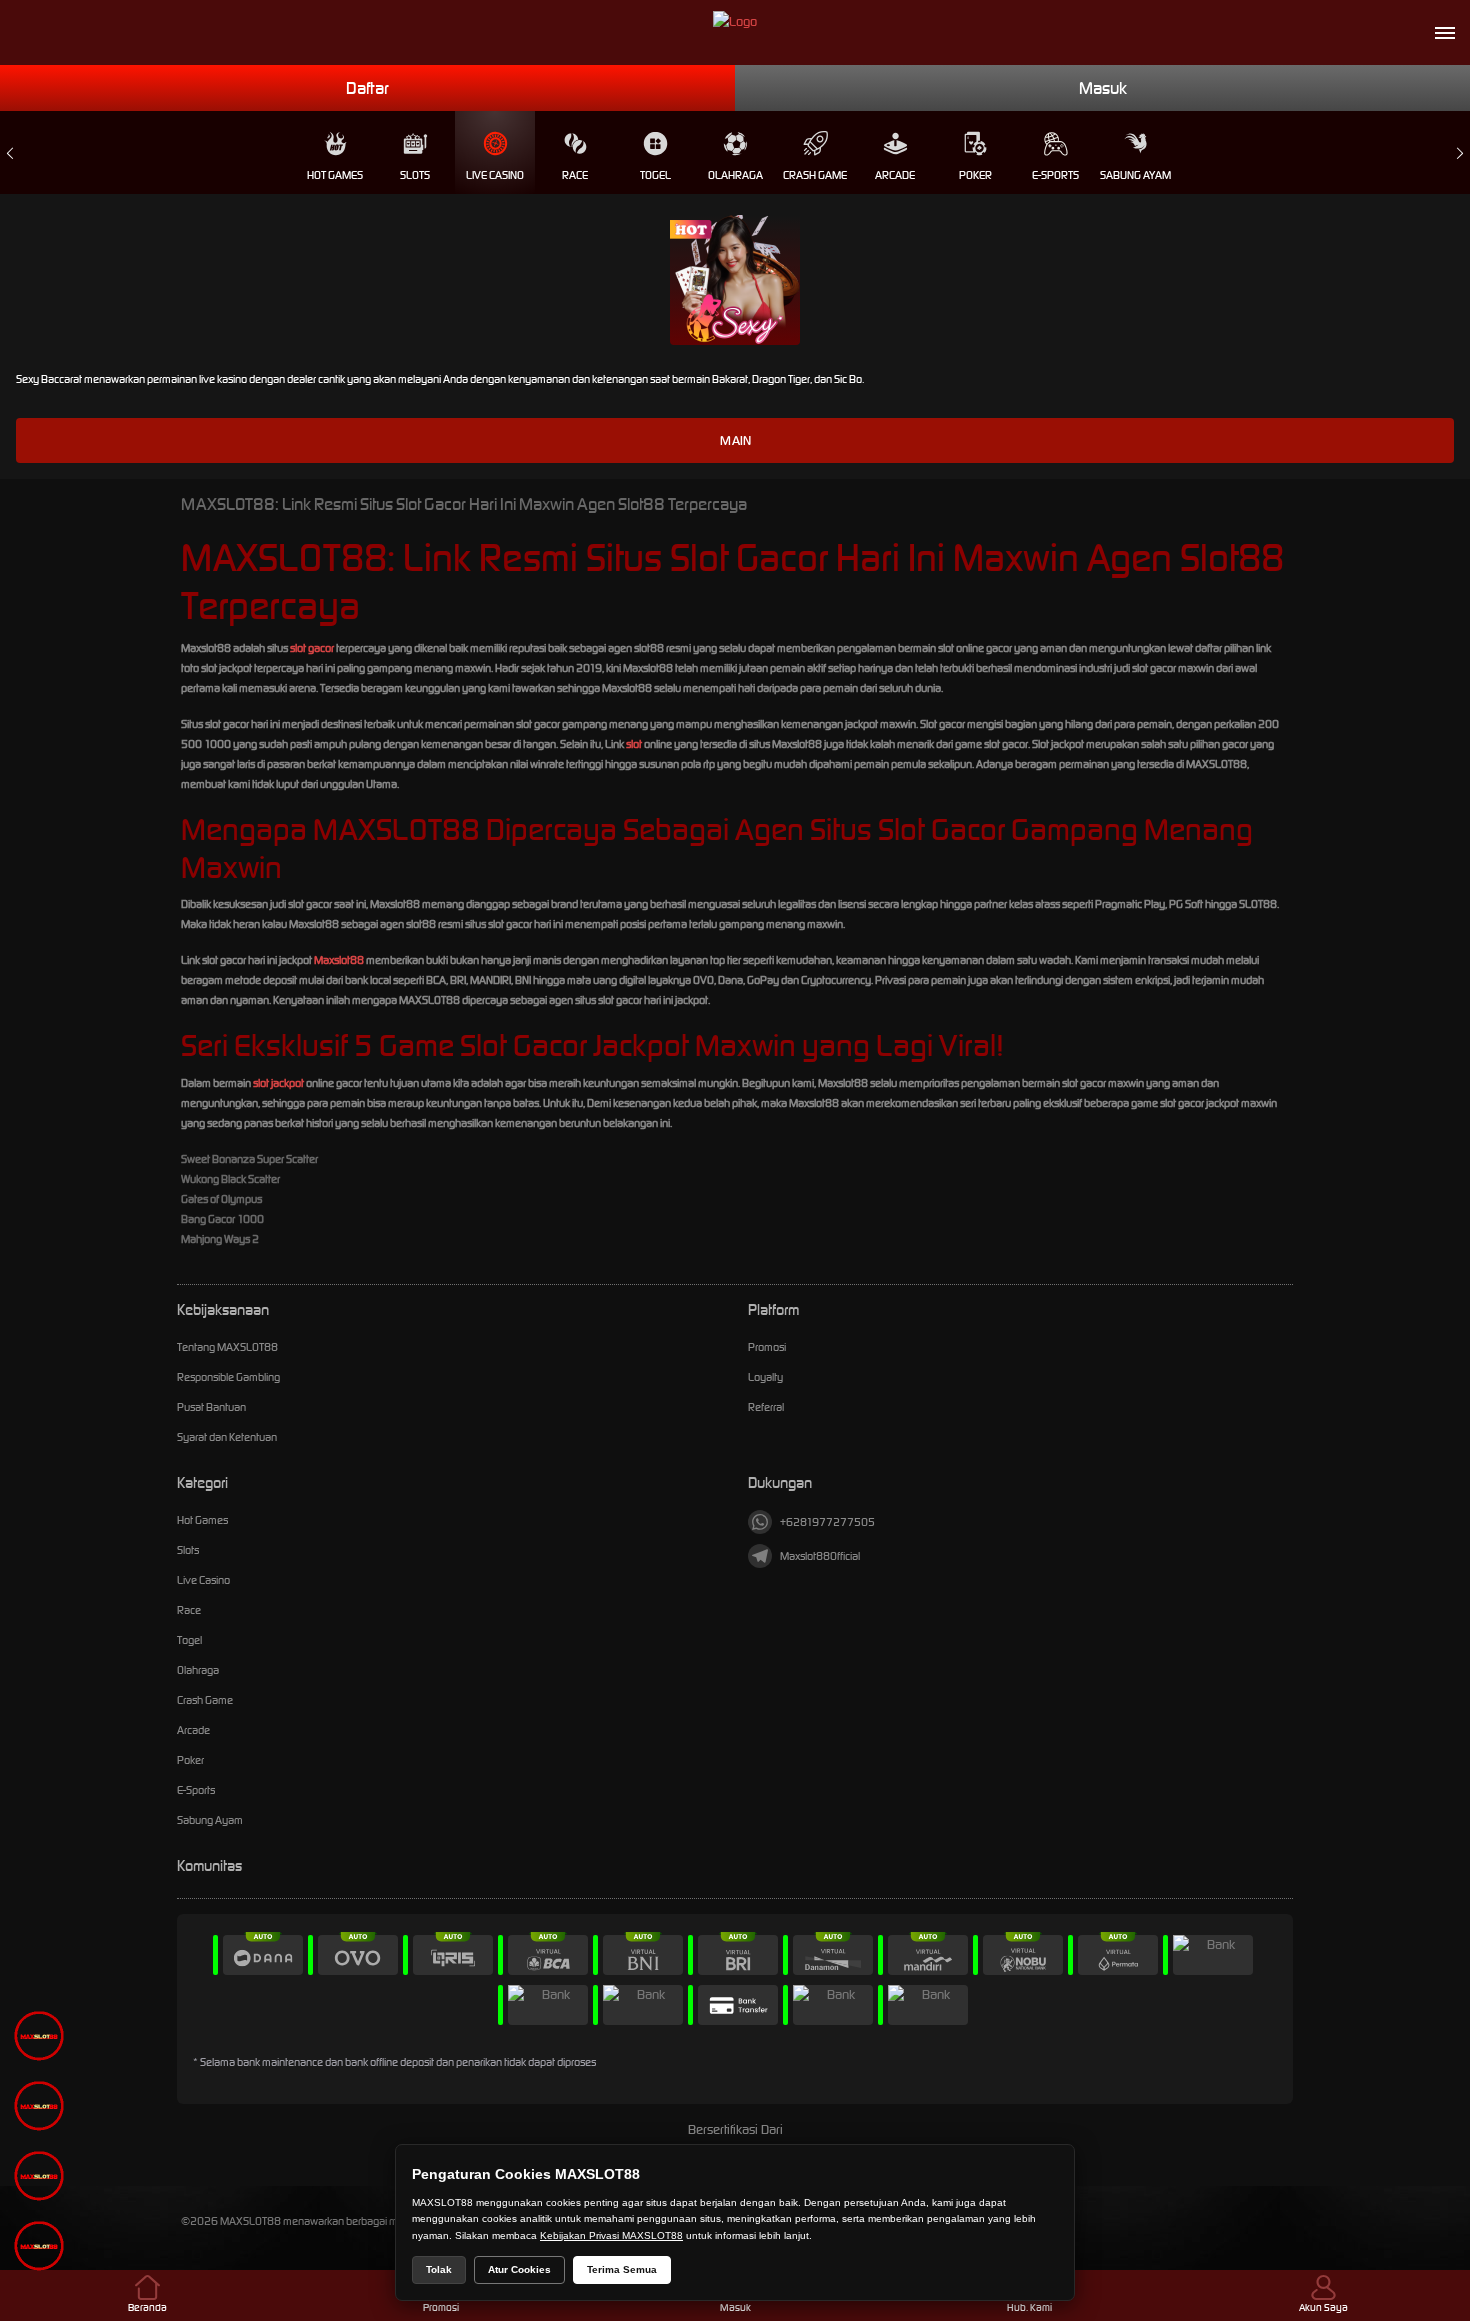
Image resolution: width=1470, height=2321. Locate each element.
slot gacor (312, 648)
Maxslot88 (339, 960)
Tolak (439, 2269)
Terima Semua (622, 2269)
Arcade (895, 175)
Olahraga (735, 175)
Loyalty (765, 1377)
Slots (415, 175)
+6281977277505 (827, 1522)
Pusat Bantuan (211, 1407)
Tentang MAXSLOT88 (227, 1347)
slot (634, 744)
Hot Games (335, 175)
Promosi (767, 1347)
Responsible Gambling (228, 1377)
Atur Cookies (519, 2269)
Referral (766, 1407)
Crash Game (815, 175)
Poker (975, 175)
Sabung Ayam (1135, 175)
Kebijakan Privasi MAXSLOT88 (611, 2235)
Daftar (367, 88)
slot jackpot (278, 1083)
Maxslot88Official (820, 1556)
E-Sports (1055, 175)
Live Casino (495, 175)
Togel (655, 175)
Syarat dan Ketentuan (227, 1437)
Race (575, 175)
